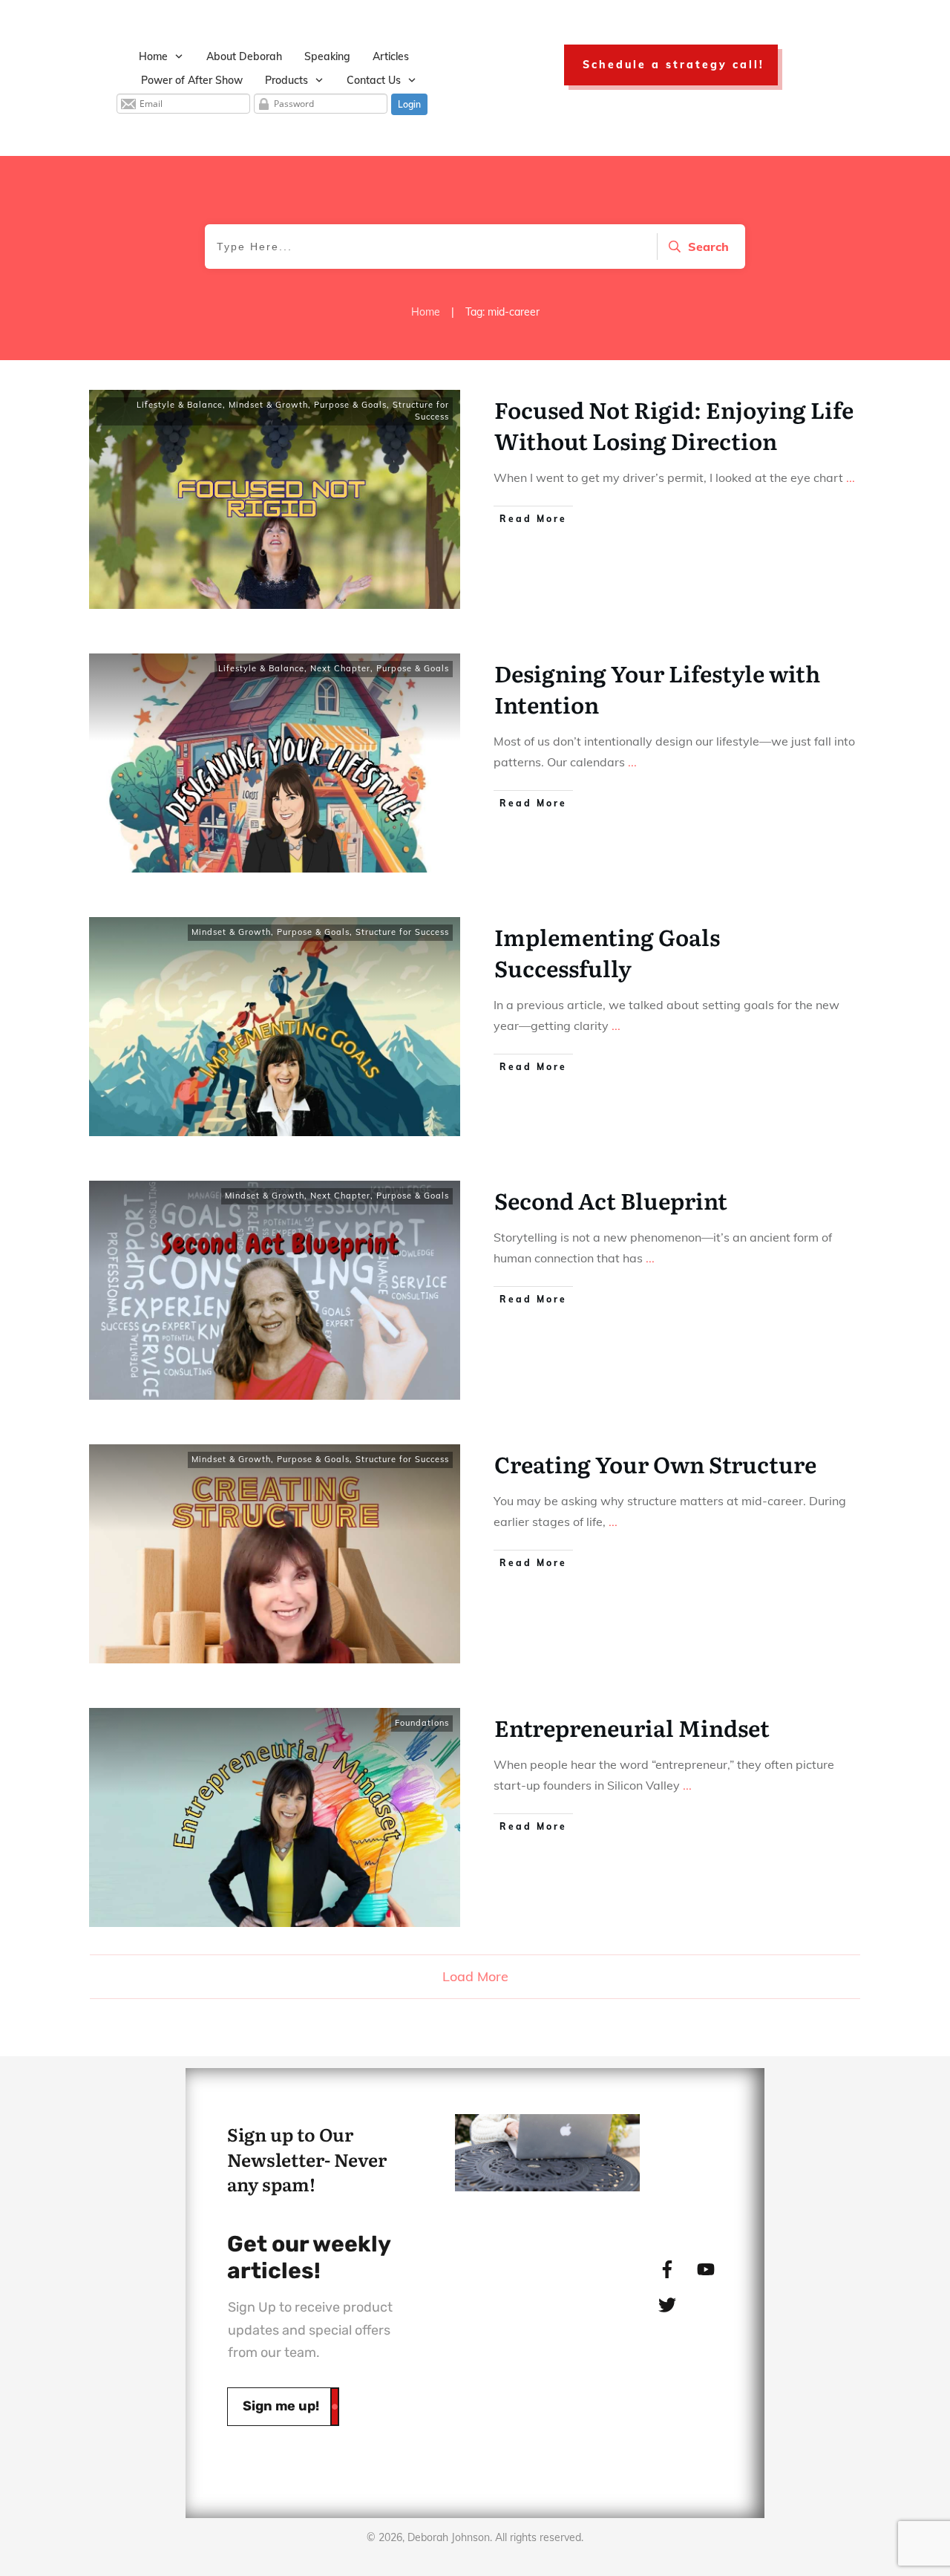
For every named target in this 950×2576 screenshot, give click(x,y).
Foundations (422, 1723)
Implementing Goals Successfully (607, 952)
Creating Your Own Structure (655, 1464)
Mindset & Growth (268, 405)
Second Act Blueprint (611, 1200)
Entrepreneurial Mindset (632, 1727)
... (851, 477)
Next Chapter (340, 668)
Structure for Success (421, 411)
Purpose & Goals (350, 405)
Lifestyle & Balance (180, 405)
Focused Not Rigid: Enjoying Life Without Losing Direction (674, 425)
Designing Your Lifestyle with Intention (657, 688)
